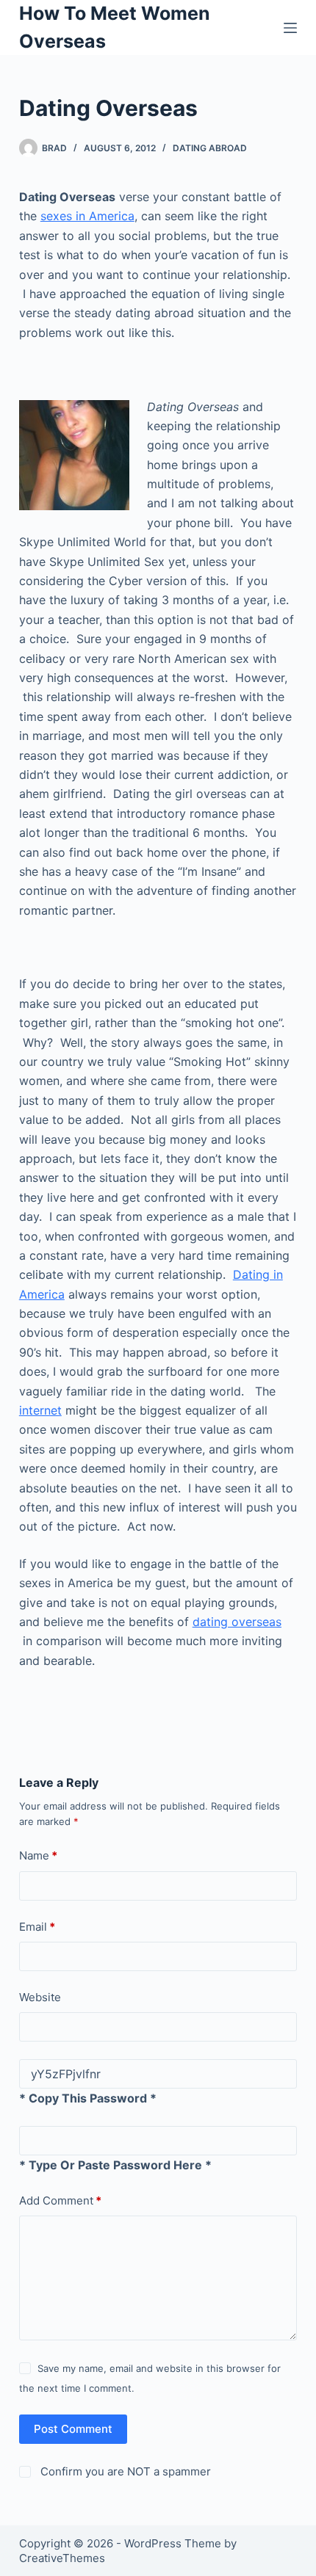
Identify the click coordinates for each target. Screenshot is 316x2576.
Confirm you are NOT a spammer (124, 2471)
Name (38, 1855)
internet (40, 1410)
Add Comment (60, 2201)
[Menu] (290, 28)
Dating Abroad (210, 148)
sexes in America (87, 216)
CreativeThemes (62, 2558)
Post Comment (73, 2429)
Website (40, 1997)
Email (37, 1927)
